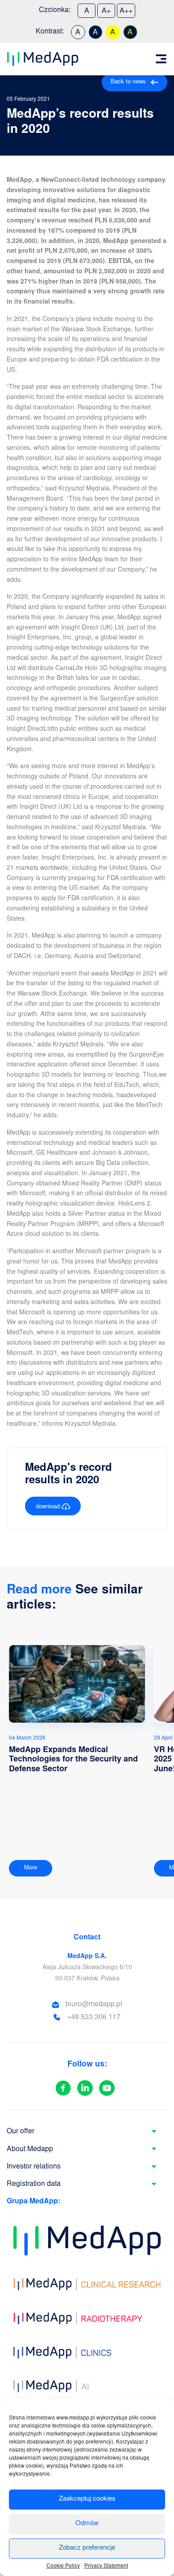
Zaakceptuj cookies (87, 2499)
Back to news (128, 82)
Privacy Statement (106, 2566)
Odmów (87, 2524)
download (49, 1507)
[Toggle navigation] (161, 59)
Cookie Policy (63, 2566)
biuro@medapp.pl (94, 2004)
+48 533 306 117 (94, 2017)
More (31, 1868)
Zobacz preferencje (87, 2548)
